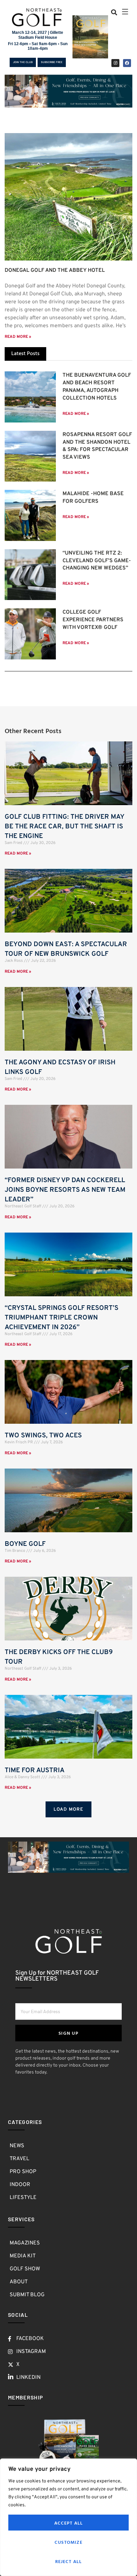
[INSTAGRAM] (115, 63)
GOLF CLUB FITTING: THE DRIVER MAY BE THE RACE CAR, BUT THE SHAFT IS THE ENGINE (64, 827)
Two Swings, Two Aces (43, 1436)
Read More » (18, 337)
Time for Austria (35, 1771)
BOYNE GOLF (25, 1544)
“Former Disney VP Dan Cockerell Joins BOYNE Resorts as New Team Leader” (65, 1190)
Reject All (69, 2561)
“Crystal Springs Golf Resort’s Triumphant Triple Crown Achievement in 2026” (62, 1318)
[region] (68, 2517)
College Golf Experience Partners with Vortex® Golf (93, 620)
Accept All (69, 2523)
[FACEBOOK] (127, 63)
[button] (114, 12)
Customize (68, 2542)
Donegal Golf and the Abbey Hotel (55, 270)
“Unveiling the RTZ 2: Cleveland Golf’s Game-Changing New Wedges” (97, 561)
